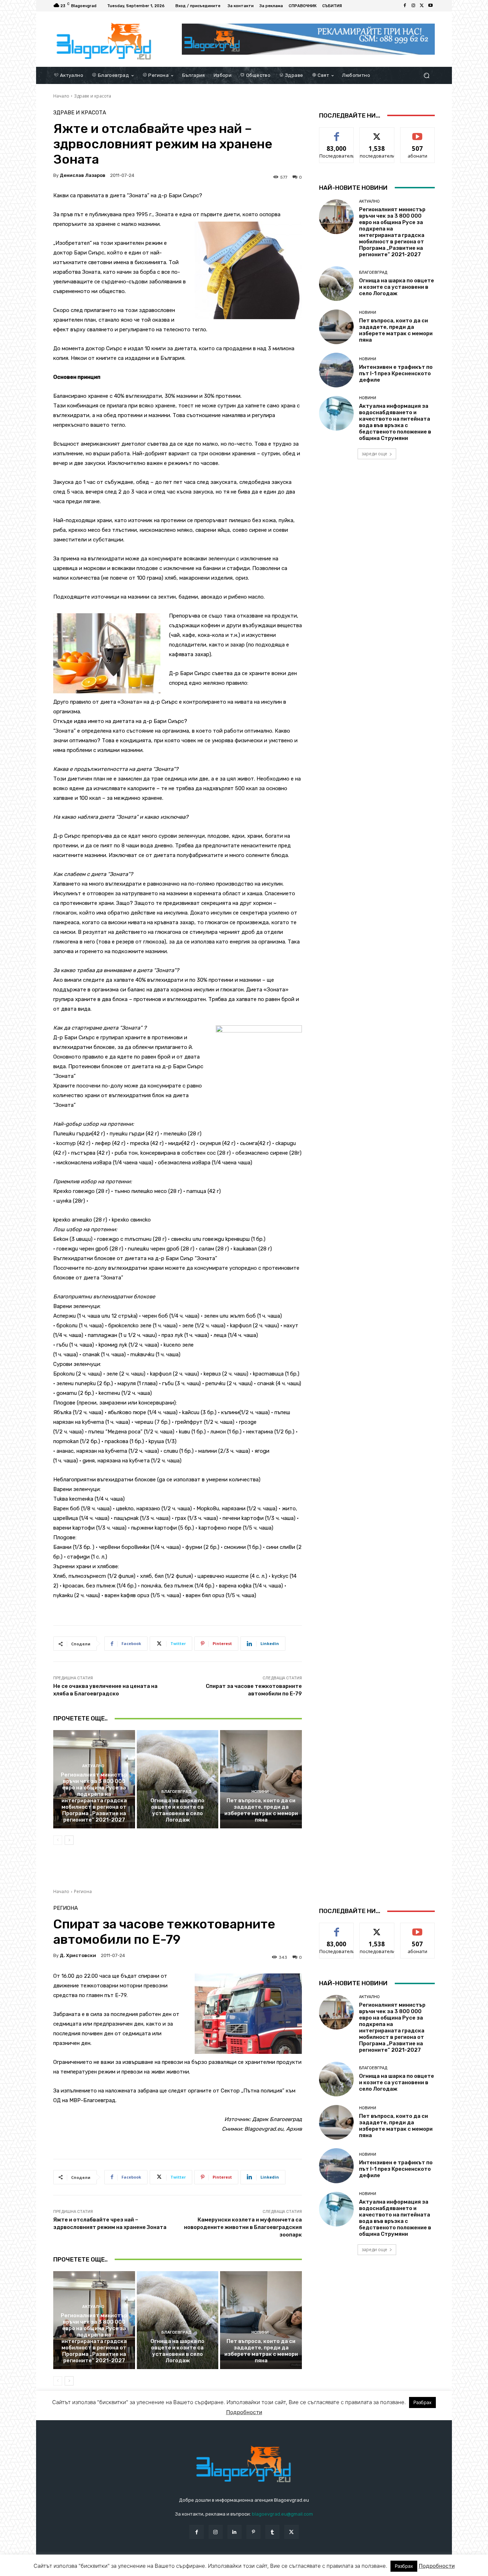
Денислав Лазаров (83, 175)
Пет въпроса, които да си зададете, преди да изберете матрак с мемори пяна (261, 1810)
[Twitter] (422, 6)
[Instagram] (413, 6)
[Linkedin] (235, 2532)
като (337, 133)
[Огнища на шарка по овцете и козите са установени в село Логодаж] (178, 1779)
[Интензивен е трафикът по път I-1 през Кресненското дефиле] (336, 370)
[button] (426, 75)
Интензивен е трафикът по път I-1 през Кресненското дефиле (396, 373)
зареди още (374, 454)
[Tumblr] (272, 2532)
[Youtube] (430, 6)
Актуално (93, 1766)
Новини (260, 1792)
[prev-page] (58, 1840)
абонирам (418, 133)
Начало (61, 96)
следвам (377, 133)
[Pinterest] (253, 2532)
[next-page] (69, 1840)
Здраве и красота (93, 96)
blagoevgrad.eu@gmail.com (282, 2514)
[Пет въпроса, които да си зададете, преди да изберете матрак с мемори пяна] (261, 1779)
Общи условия (138, 2569)
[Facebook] (405, 6)
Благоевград (176, 1792)
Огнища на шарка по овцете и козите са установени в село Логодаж (177, 1810)
